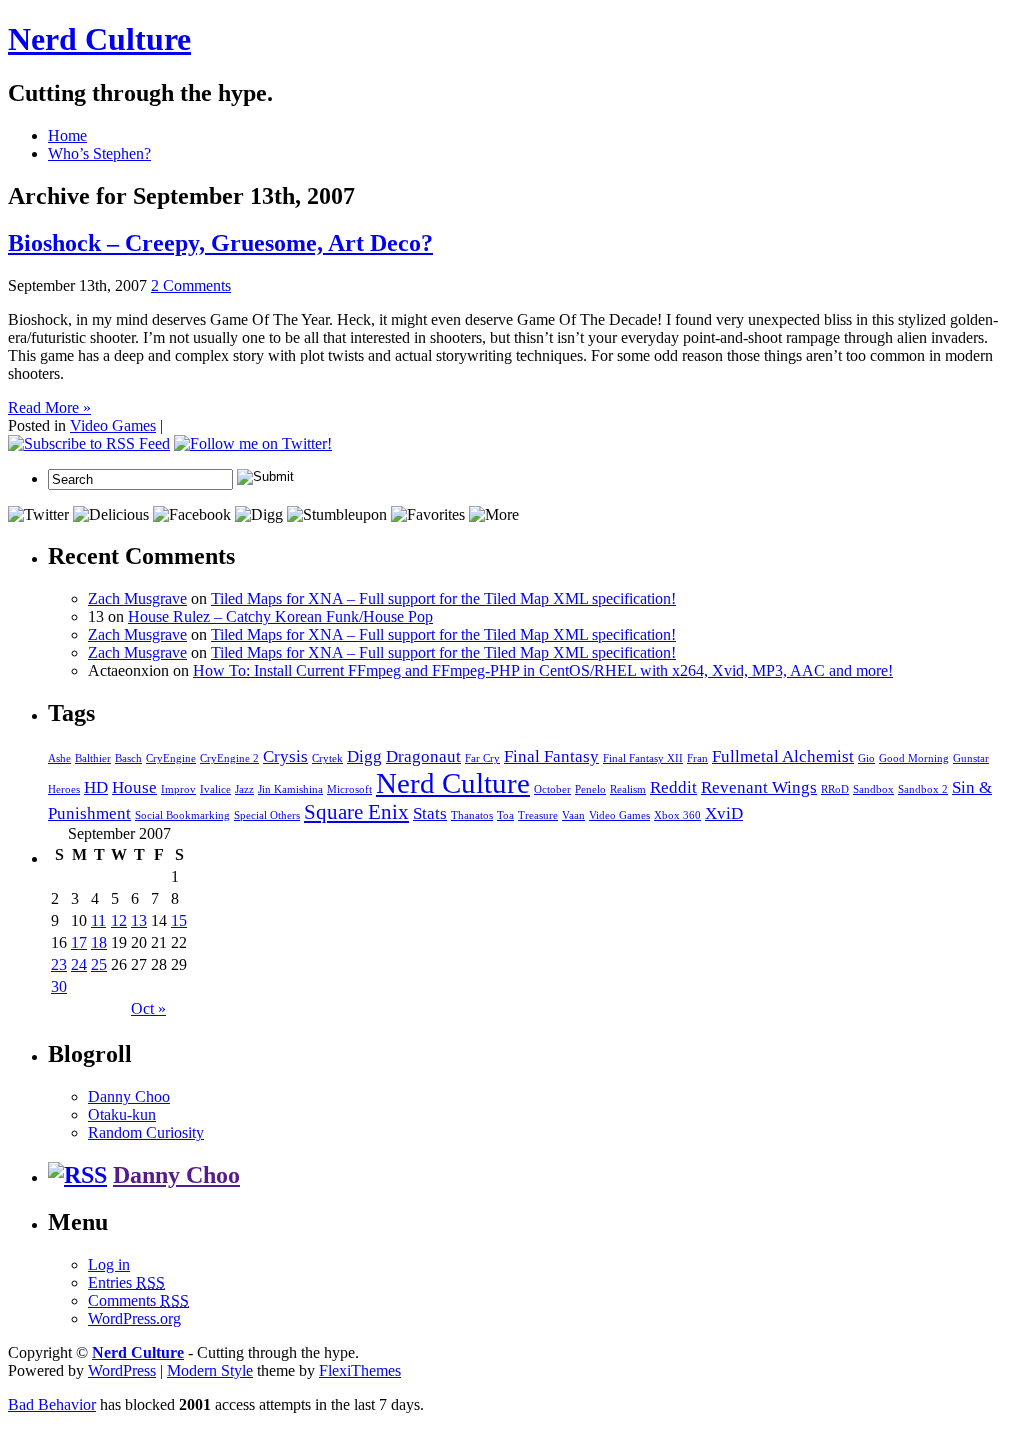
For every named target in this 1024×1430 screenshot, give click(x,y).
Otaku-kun (122, 1114)
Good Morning (914, 758)
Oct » (148, 1008)
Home (67, 135)
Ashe (59, 758)
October (552, 789)
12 (119, 920)
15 (179, 920)
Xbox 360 (677, 815)
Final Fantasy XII (643, 758)
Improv (178, 789)
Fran (697, 758)
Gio (866, 758)
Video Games (113, 425)
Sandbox (873, 789)
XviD (724, 813)
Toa (505, 815)
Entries (126, 1282)
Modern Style (210, 1370)
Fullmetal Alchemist (783, 756)
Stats (430, 813)
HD (96, 787)
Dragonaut (423, 756)
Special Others (267, 815)
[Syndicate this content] (77, 1175)
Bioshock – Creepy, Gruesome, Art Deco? (220, 243)
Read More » (49, 407)
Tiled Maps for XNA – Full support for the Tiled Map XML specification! (443, 598)
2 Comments (191, 285)
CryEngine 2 (229, 758)
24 (79, 964)
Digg (364, 756)
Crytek (327, 758)
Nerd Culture (99, 39)
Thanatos (472, 815)
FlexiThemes (360, 1370)
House (134, 787)
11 (98, 920)
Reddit (673, 787)
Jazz (244, 789)
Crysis (285, 756)
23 (59, 964)
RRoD (835, 789)
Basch (128, 758)
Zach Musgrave (137, 598)
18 (99, 942)
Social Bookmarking (182, 815)
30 (59, 986)
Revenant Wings (759, 787)
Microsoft (349, 789)
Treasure (538, 815)
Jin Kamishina (290, 789)
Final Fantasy (551, 756)
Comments (138, 1300)
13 (139, 920)
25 (99, 964)
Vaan (573, 815)
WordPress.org (134, 1318)
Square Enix (356, 812)
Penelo (590, 789)
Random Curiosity (146, 1132)
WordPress (122, 1370)
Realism (628, 789)
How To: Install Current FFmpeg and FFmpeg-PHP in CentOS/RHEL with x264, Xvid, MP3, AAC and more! (543, 670)
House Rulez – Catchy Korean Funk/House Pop (280, 616)
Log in (109, 1264)
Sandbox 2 (923, 789)
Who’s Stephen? (99, 153)
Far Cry (482, 758)
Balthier (93, 758)
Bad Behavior (52, 1404)
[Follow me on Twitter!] (253, 443)
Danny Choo (129, 1096)
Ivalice (215, 789)
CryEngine (171, 758)
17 (79, 942)
